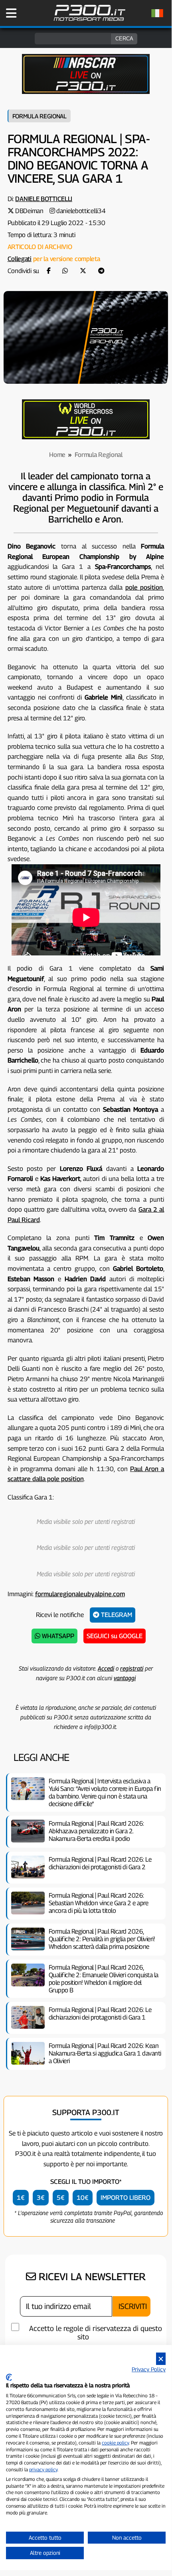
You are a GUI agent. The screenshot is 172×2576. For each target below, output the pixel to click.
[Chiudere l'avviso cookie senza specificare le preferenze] (161, 2359)
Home (57, 455)
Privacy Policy (149, 2369)
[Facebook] (49, 271)
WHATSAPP (57, 1636)
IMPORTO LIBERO (126, 2198)
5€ (61, 2198)
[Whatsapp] (65, 271)
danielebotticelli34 (81, 211)
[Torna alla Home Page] (89, 20)
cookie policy (115, 2443)
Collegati (20, 259)
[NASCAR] (86, 92)
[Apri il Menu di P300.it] (11, 13)
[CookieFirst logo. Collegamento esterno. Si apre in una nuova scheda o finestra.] (9, 2377)
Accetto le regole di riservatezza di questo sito (96, 2333)
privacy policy (43, 2469)
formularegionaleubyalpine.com (80, 1594)
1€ (21, 2198)
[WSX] (86, 437)
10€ (83, 2198)
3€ (41, 2198)
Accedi (106, 1668)
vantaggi (125, 1678)
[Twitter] (83, 271)
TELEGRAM (116, 1615)
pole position (144, 587)
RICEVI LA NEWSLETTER (91, 2277)
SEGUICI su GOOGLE (115, 1636)
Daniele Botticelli (44, 199)
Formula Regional (40, 116)
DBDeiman (29, 211)
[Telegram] (101, 271)
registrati (132, 1668)
